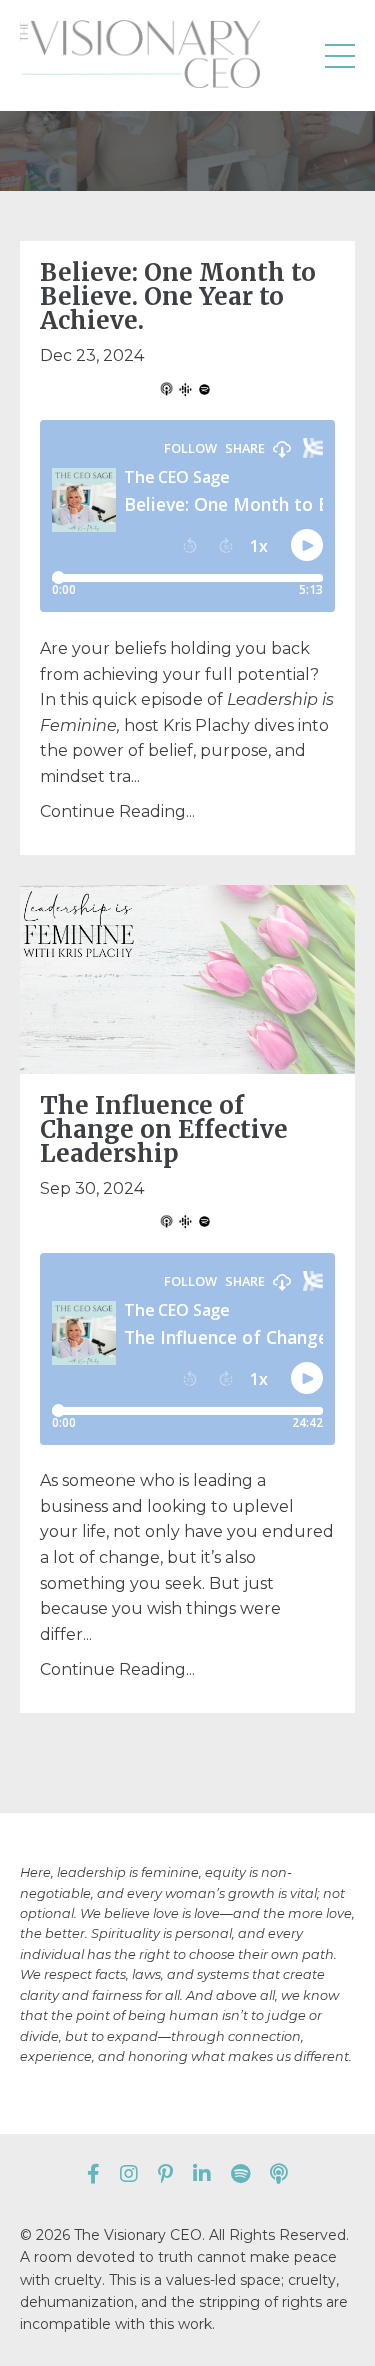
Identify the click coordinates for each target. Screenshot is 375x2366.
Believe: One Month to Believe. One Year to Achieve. (178, 297)
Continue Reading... (117, 811)
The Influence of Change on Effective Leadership (164, 1130)
